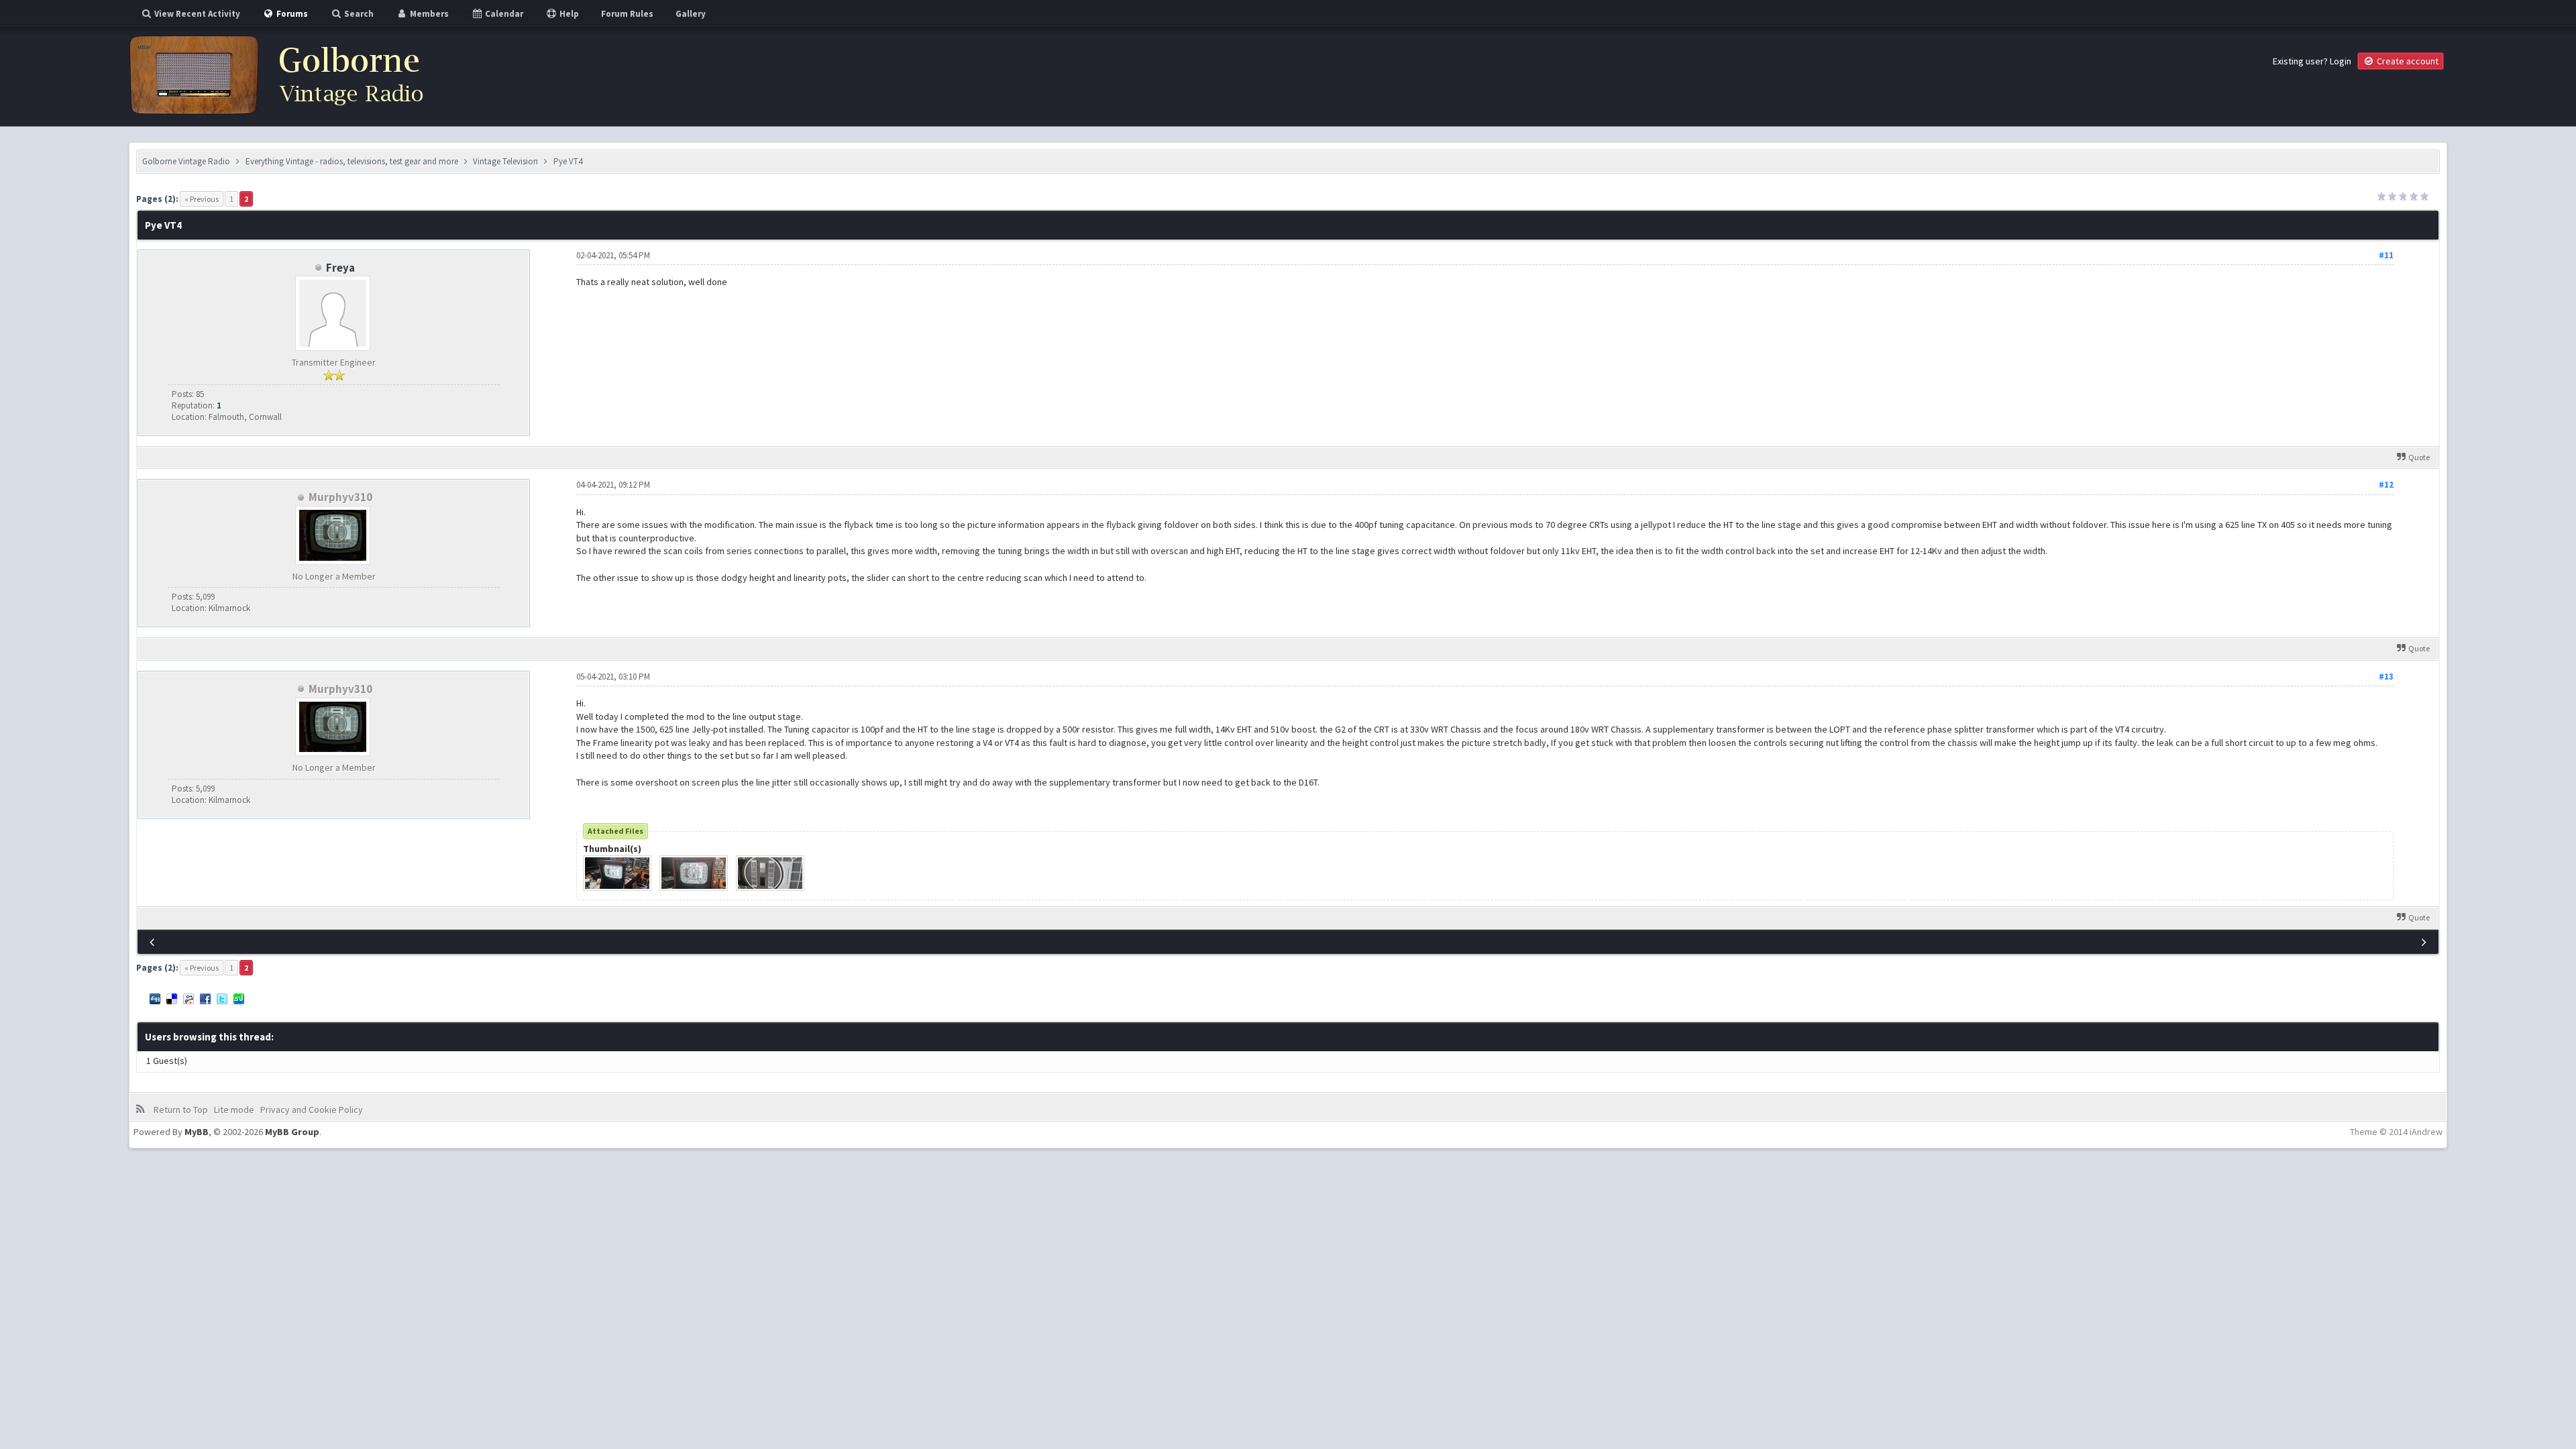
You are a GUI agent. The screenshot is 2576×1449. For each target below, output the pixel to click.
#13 (2386, 677)
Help (568, 14)
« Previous (202, 199)
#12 (2386, 485)
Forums (291, 14)
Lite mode (234, 1110)
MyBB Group (292, 1132)
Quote (2419, 457)
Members (428, 14)
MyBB (197, 1132)
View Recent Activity (196, 14)
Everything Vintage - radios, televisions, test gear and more (352, 161)
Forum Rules (627, 14)
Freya (340, 268)
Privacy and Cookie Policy (312, 1110)
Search (358, 14)
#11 (2386, 255)
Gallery (691, 14)
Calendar (503, 14)
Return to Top (181, 1110)
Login (2341, 61)
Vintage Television (505, 161)
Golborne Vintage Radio (186, 161)
